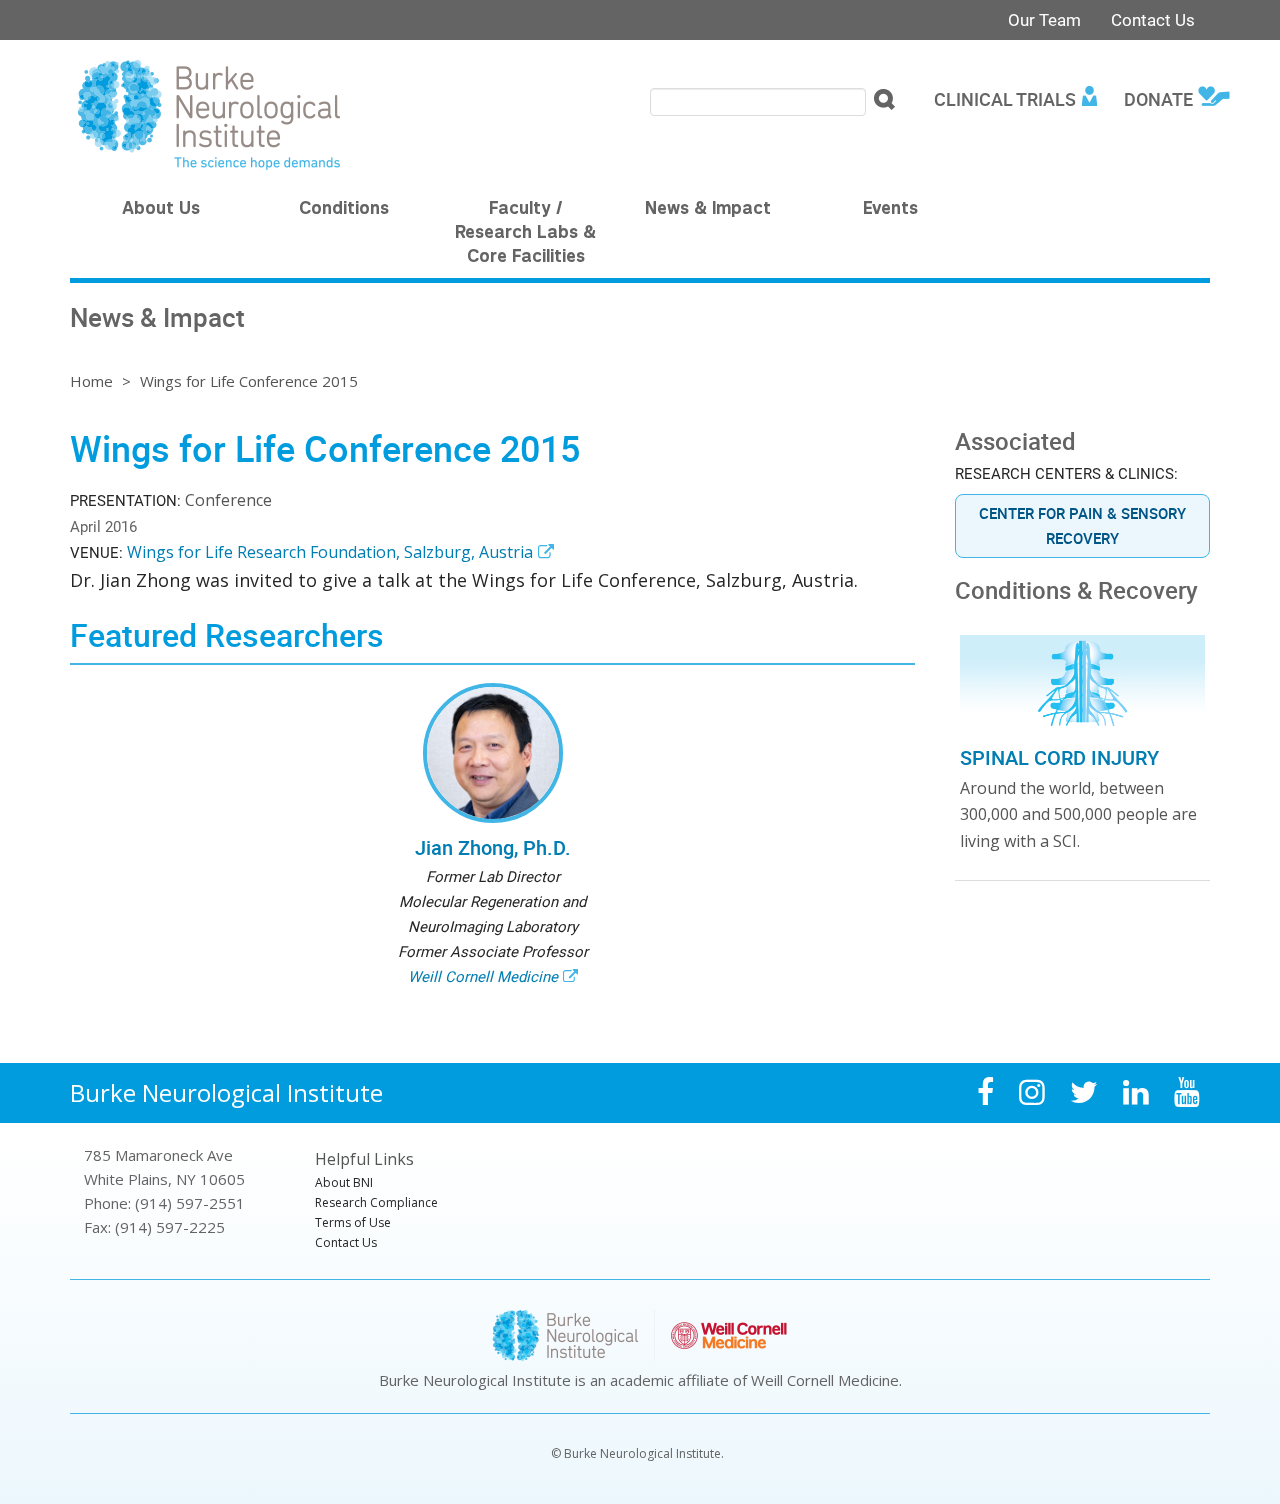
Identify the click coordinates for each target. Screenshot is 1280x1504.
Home (91, 381)
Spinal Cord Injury (1059, 757)
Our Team (1044, 19)
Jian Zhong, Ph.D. (493, 847)
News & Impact (708, 210)
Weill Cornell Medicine (483, 976)
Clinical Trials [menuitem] (1005, 99)
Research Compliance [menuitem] (376, 1202)
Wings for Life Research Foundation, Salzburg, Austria (330, 552)
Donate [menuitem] (1158, 99)
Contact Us (1153, 19)
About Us (161, 210)
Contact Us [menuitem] (346, 1242)
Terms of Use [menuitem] (353, 1222)
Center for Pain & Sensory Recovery (1082, 525)
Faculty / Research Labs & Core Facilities (525, 234)
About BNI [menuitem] (344, 1182)
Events (890, 210)
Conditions (344, 210)
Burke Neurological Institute (226, 1092)
